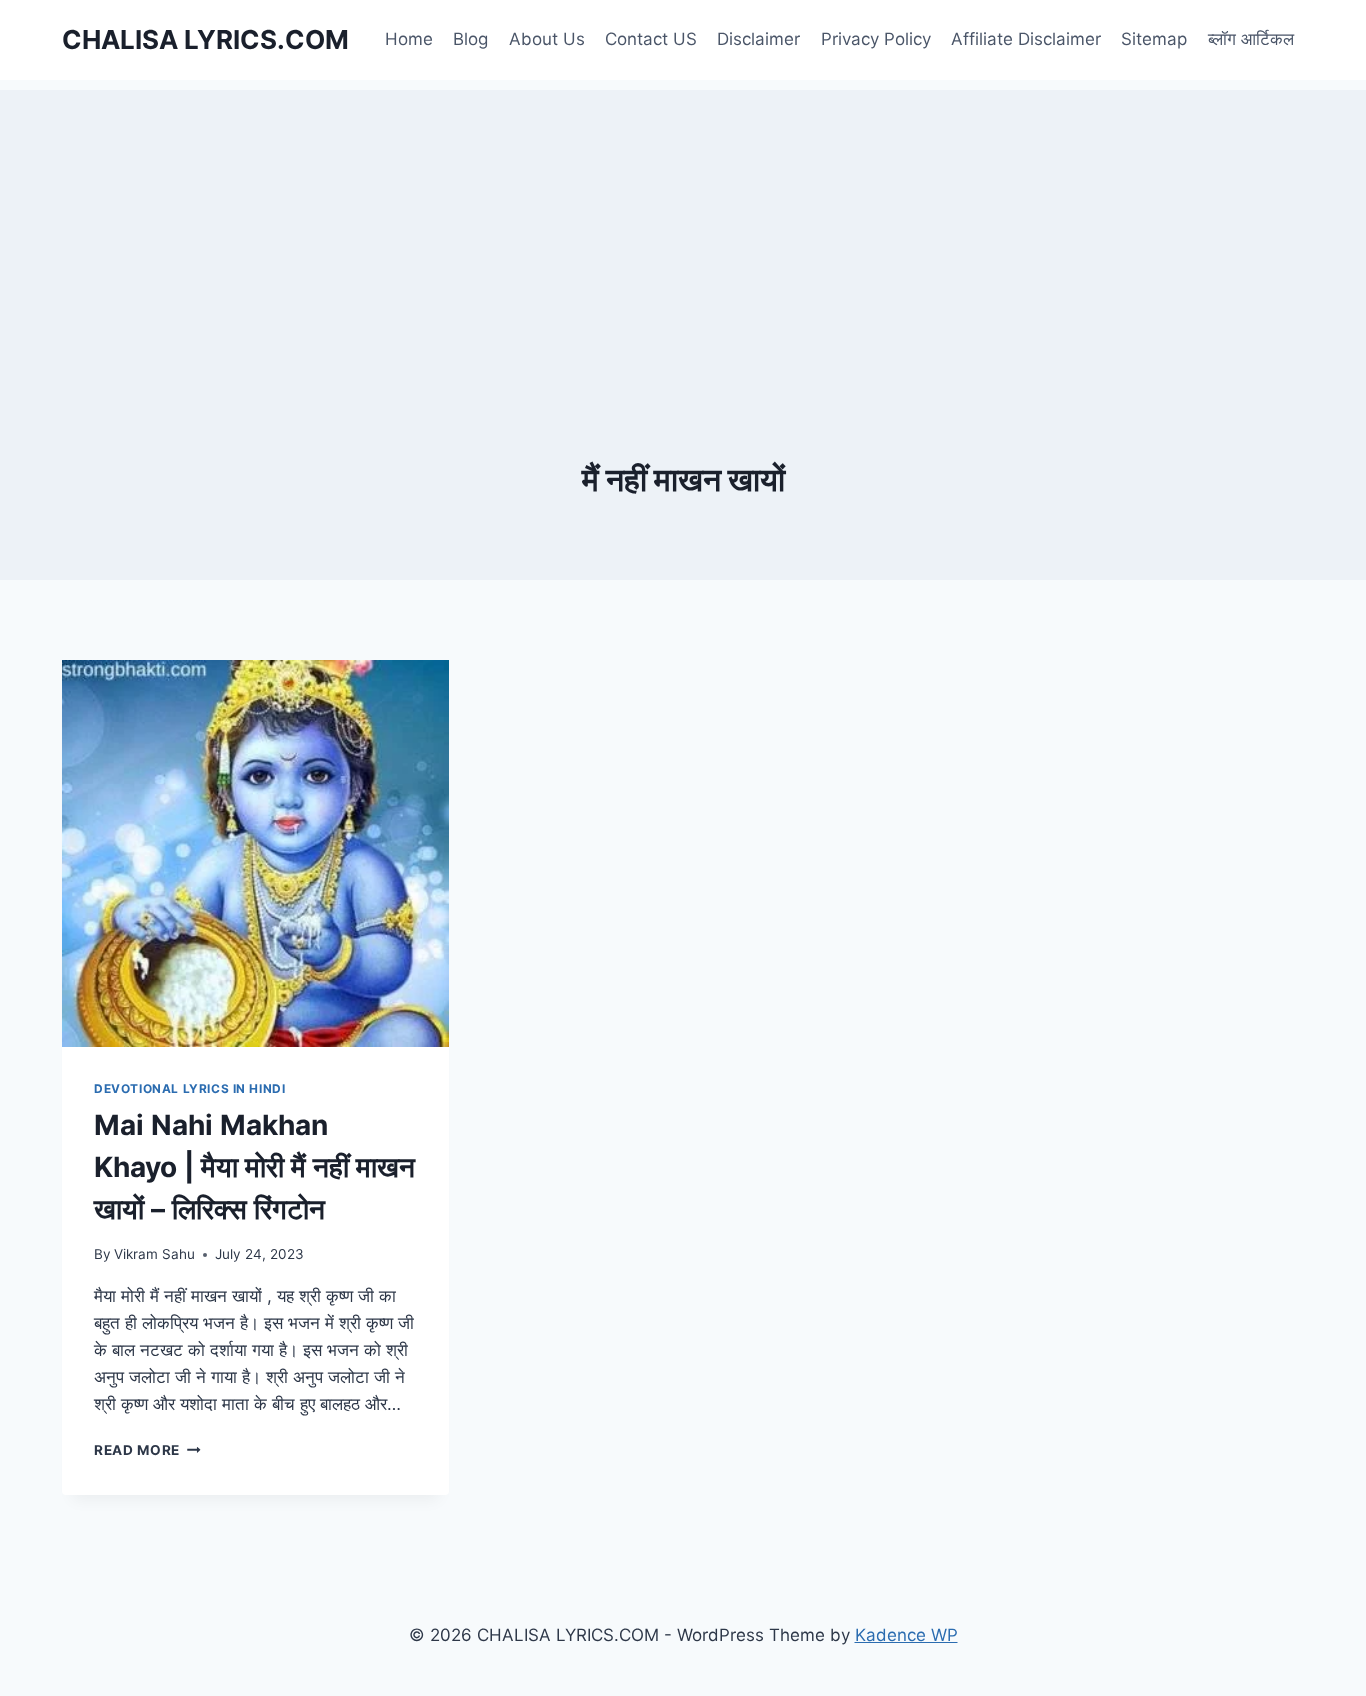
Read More (147, 1450)
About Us (547, 39)
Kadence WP (906, 1635)
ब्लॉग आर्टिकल (1251, 39)
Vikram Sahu (154, 1254)
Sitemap (1154, 39)
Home (409, 39)
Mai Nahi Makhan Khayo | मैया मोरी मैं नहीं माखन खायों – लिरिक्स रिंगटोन (254, 1167)
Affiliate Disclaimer (1026, 39)
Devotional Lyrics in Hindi (189, 1088)
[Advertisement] (683, 230)
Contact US (651, 39)
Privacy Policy (876, 39)
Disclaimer (758, 39)
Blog (470, 39)
